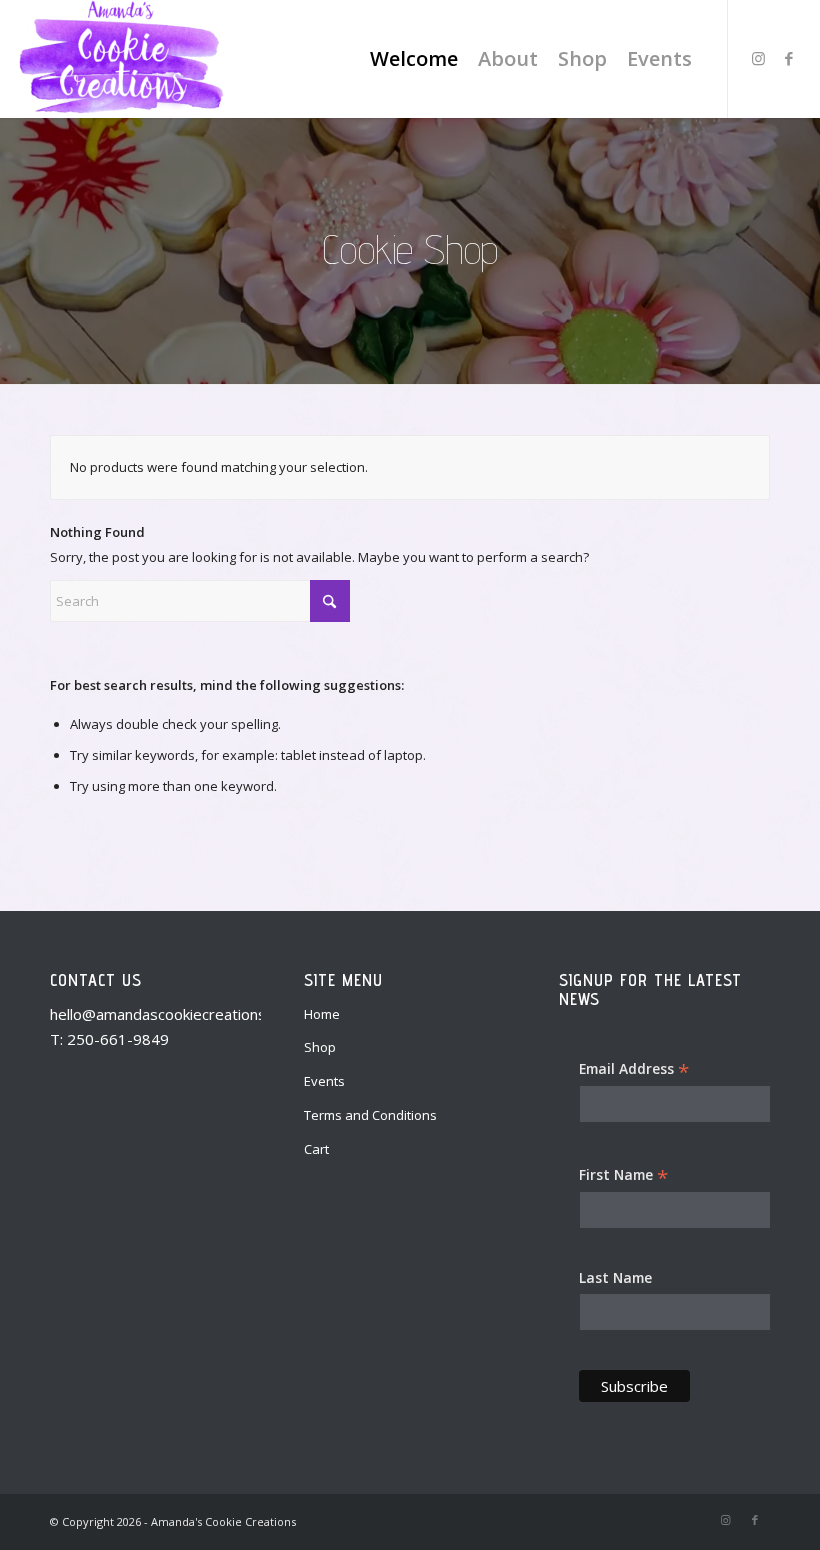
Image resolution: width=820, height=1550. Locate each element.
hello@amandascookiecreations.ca (167, 1014)
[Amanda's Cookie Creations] (120, 59)
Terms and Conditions (370, 1115)
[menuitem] (414, 59)
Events (324, 1081)
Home (322, 1014)
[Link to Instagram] (759, 58)
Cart (316, 1149)
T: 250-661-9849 (109, 1039)
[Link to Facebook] (789, 58)
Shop (320, 1047)
